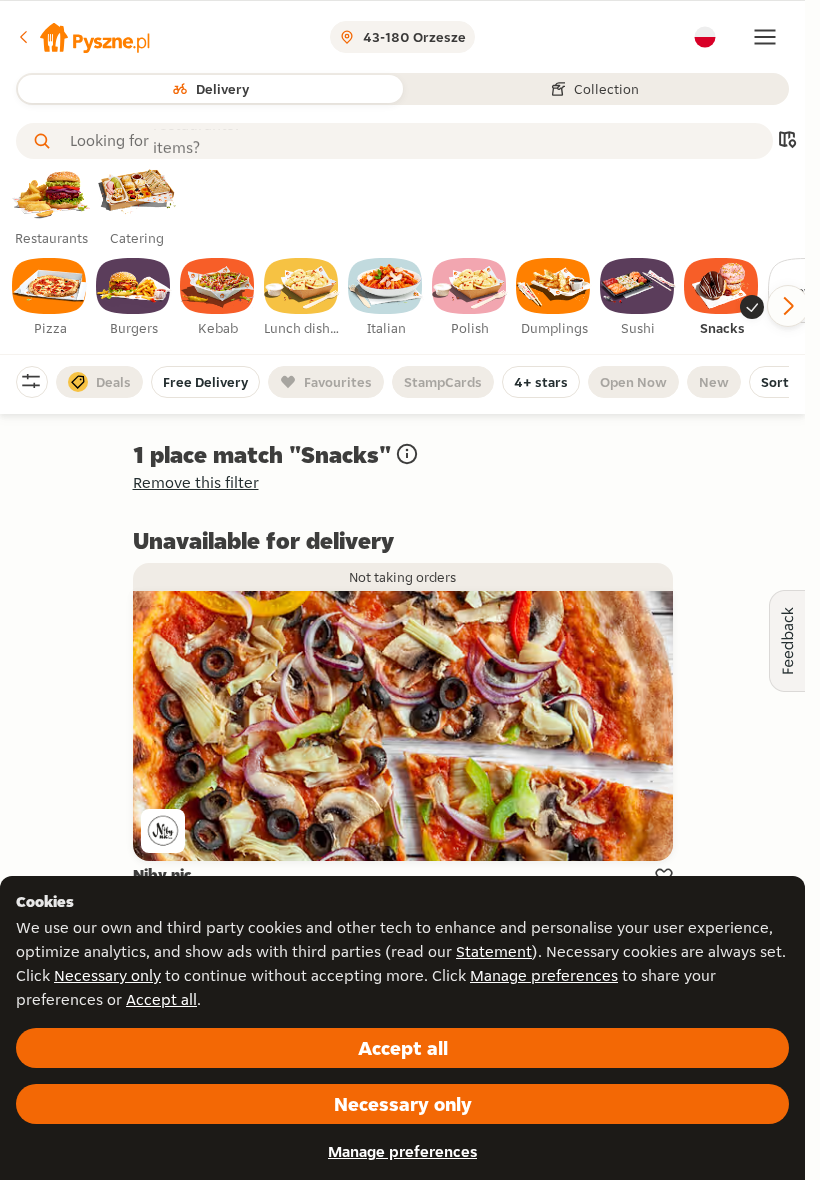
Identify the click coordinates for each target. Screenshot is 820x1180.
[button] (83, 37)
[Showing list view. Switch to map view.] (787, 141)
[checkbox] (50, 298)
